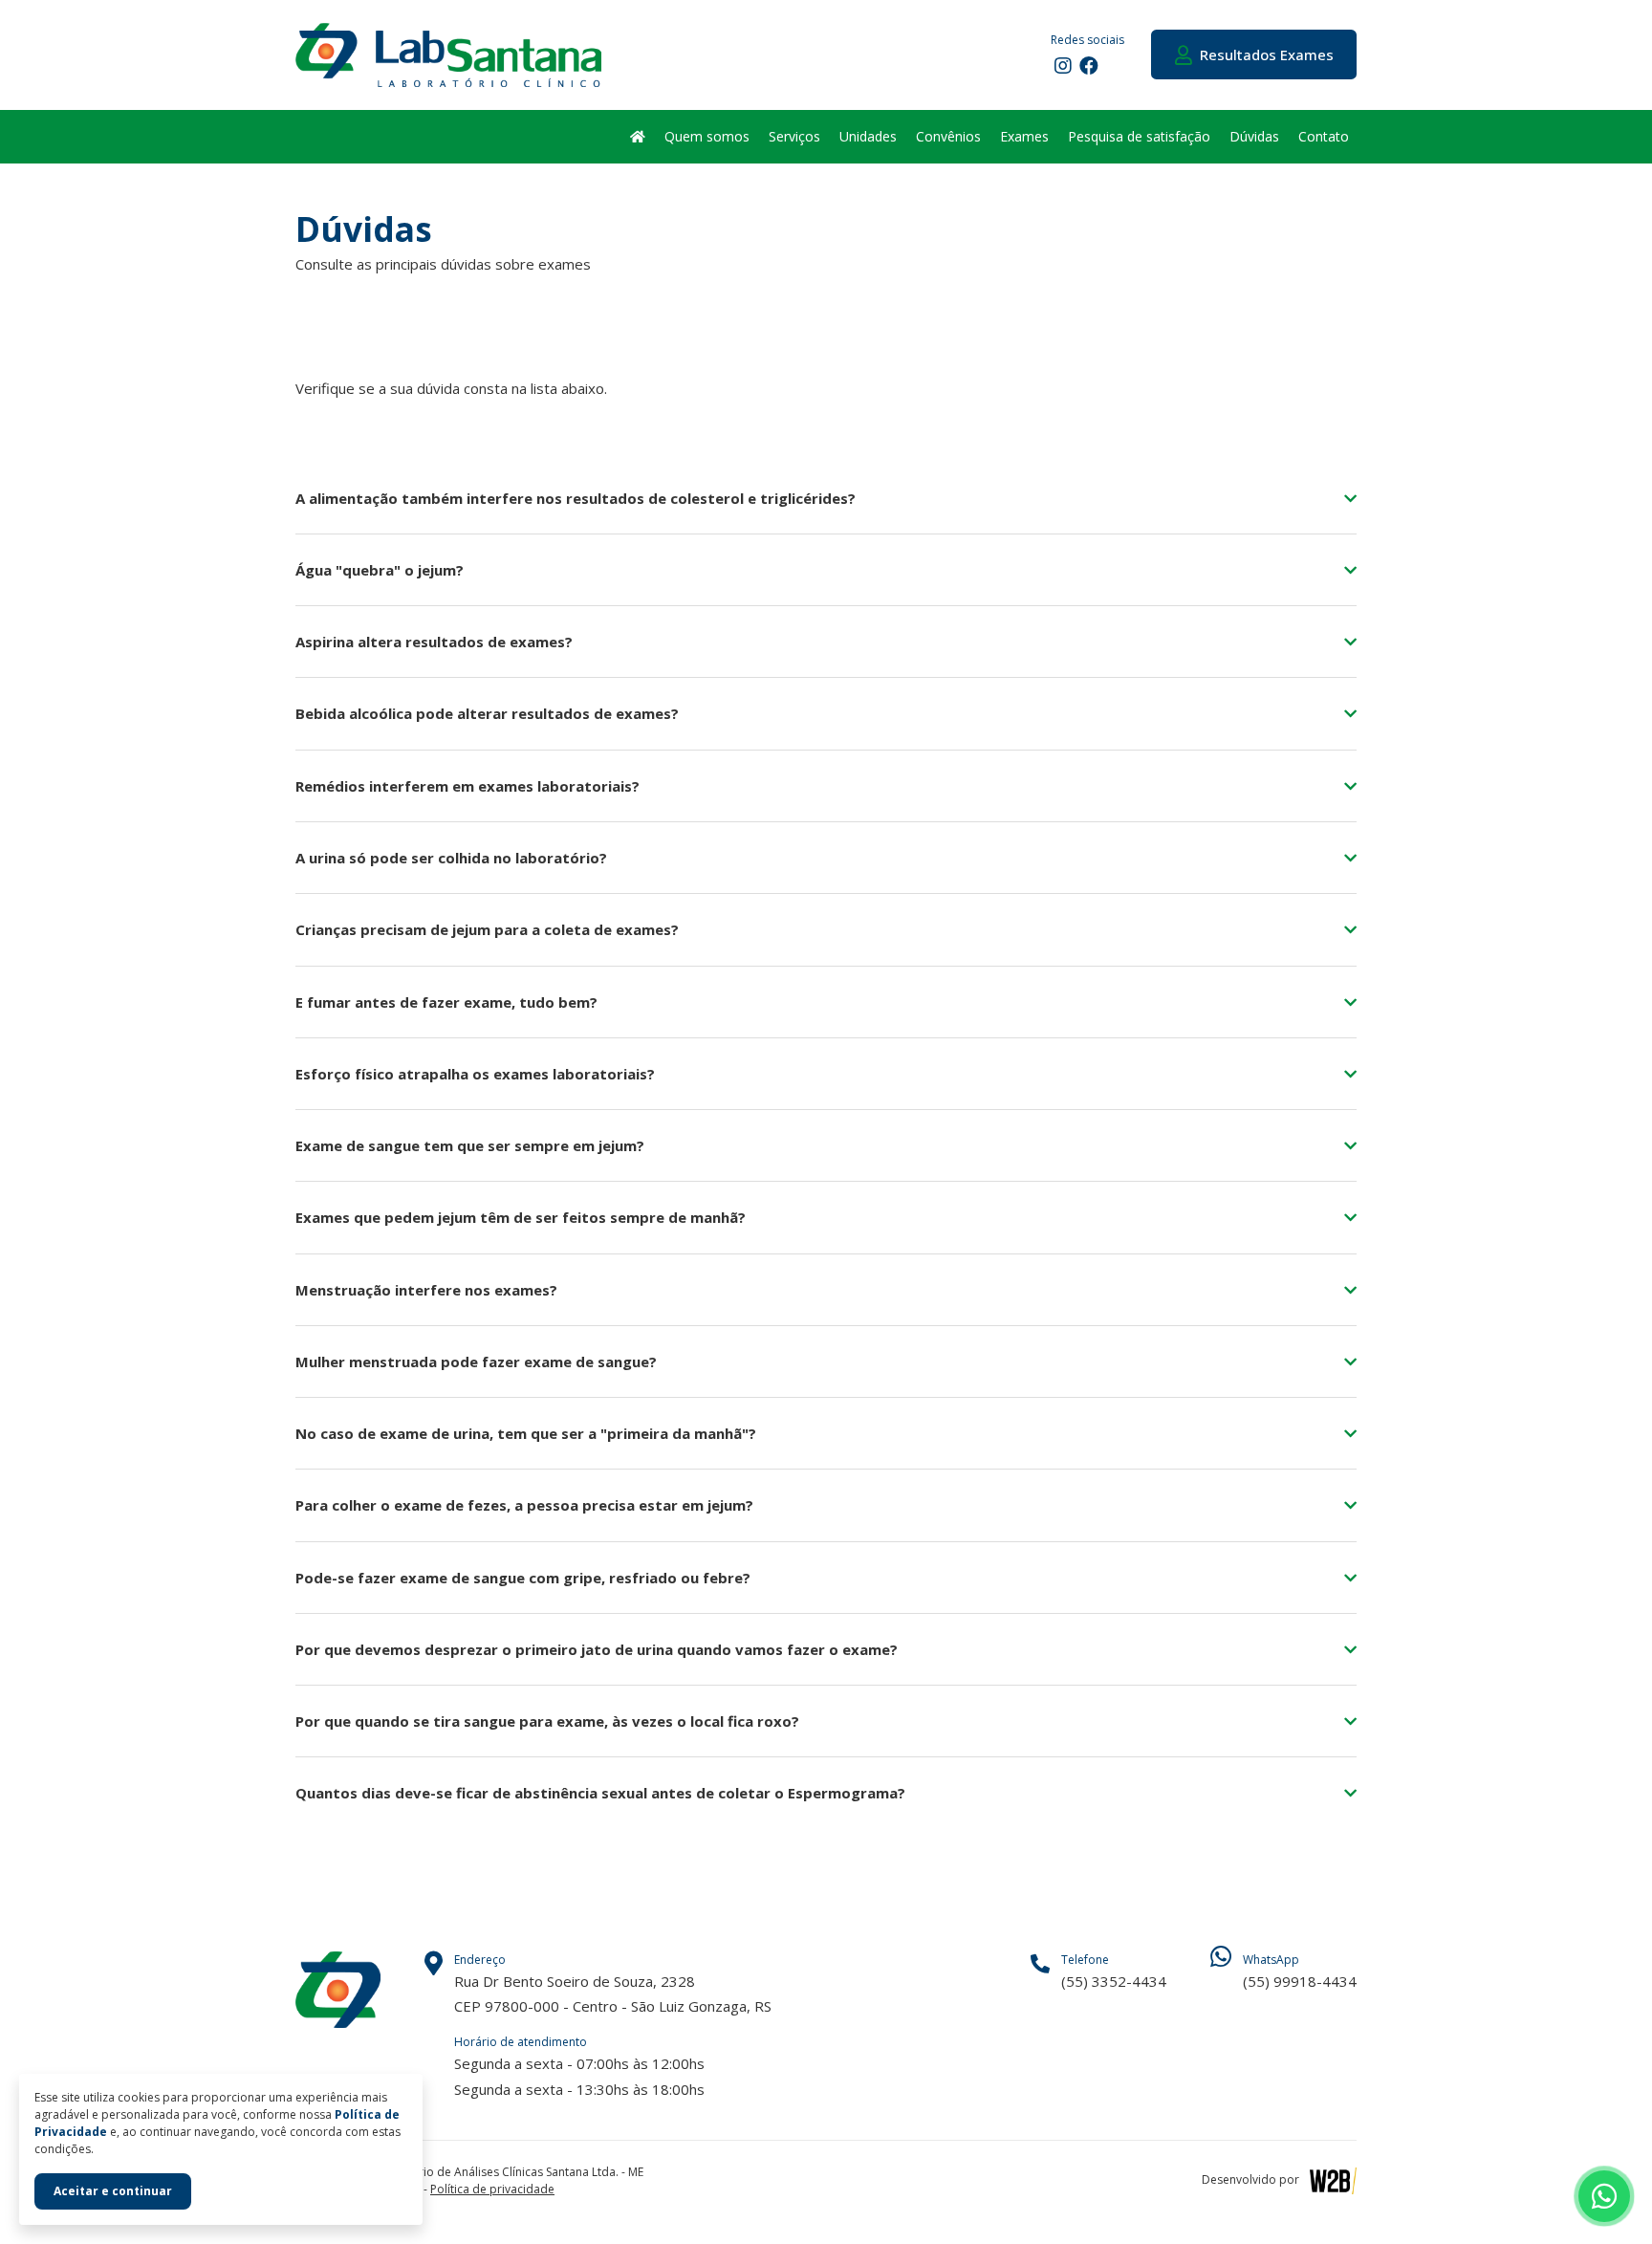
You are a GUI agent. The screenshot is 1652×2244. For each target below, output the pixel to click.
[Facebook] (1087, 65)
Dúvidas (1254, 136)
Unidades (868, 136)
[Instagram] (1061, 65)
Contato (1324, 136)
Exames (1024, 136)
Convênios (948, 136)
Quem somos (707, 136)
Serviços (794, 136)
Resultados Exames (1263, 54)
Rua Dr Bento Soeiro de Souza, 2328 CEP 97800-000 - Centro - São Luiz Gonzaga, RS (613, 1983)
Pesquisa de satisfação (1139, 136)
